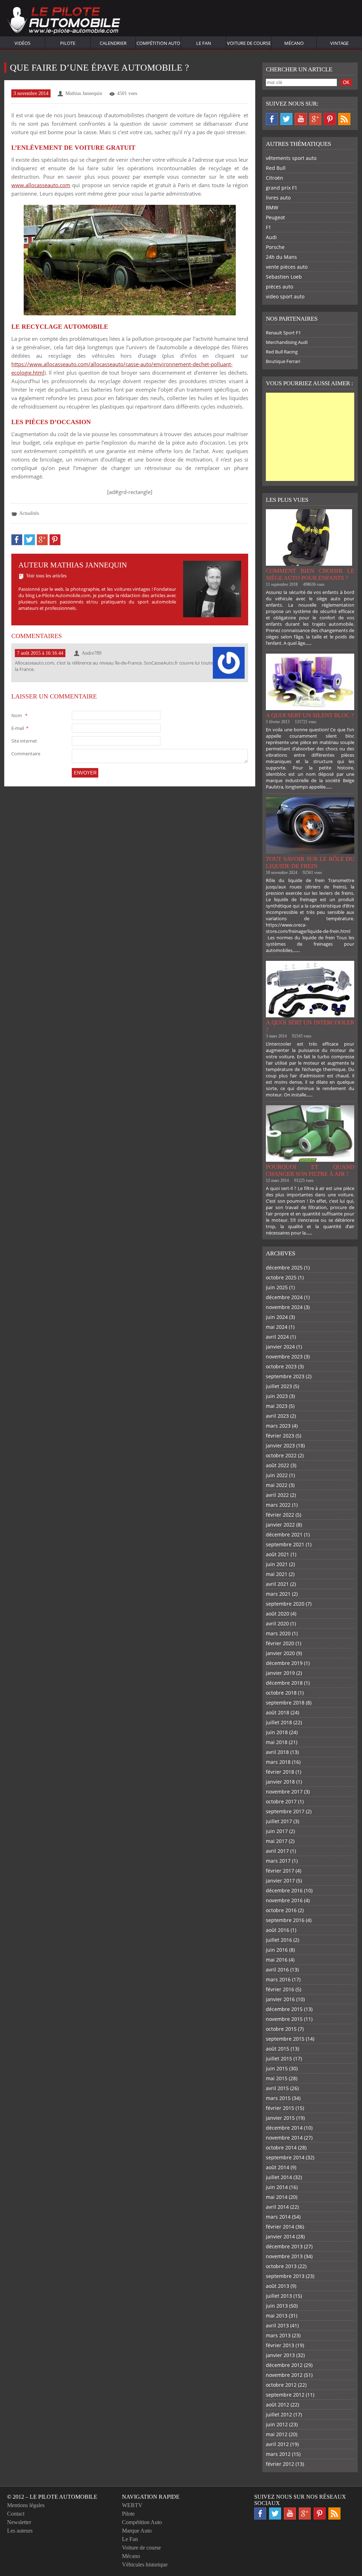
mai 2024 (277, 1327)
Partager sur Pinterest (55, 540)
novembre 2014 (284, 2138)
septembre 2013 (285, 2276)
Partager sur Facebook (17, 540)
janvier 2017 (280, 1881)
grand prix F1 (282, 188)
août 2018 (278, 1712)
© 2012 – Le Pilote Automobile (52, 2497)
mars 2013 (278, 2335)
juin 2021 (277, 1564)
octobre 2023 (281, 1366)
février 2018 (280, 1772)
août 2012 (278, 2405)
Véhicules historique (145, 2565)
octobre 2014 (281, 2147)
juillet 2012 (279, 2414)
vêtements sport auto (291, 158)
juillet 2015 (279, 2059)
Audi (271, 237)
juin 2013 (277, 2306)
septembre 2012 (285, 2395)
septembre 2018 (285, 1703)
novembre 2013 (284, 2256)
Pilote (68, 43)
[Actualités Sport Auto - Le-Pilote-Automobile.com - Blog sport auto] (64, 21)
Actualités (29, 513)
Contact (16, 2514)
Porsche (275, 247)
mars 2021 (278, 1594)
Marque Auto (137, 2531)
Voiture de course (249, 43)
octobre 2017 (281, 1801)
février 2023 (280, 1436)
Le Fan (204, 43)
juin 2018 (277, 1732)
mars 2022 (278, 1505)
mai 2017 (277, 1841)
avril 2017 (277, 1851)
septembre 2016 (285, 1920)
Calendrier (113, 43)
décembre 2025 (284, 1268)
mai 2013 (277, 2316)
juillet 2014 (279, 2177)
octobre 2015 (281, 2029)
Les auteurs (20, 2531)
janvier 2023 (280, 1445)
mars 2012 (278, 2454)
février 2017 (280, 1871)
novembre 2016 (284, 1900)
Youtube (301, 119)
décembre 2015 (284, 2009)
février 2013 (280, 2345)
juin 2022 (277, 1475)
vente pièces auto (287, 267)
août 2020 (278, 1614)
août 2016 (278, 1930)
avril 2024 (277, 1337)
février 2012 (280, 2464)
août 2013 (278, 2286)
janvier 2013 (280, 2355)
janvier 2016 (280, 1999)
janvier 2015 (280, 2118)
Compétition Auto (158, 43)
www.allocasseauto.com (41, 185)
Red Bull (276, 168)
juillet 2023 (279, 1386)
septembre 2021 (285, 1544)
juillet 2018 (279, 1722)
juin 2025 (277, 1287)
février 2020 (280, 1643)
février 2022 (280, 1515)
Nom (19, 715)
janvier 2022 (280, 1525)
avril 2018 (277, 1752)
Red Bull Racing (282, 352)
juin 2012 (277, 2424)
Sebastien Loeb (284, 277)
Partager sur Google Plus (42, 540)
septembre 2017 (285, 1811)
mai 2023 (277, 1406)
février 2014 (280, 2227)
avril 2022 (277, 1495)
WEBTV (132, 2505)
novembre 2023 (284, 1357)
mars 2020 (278, 1633)
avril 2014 (277, 2207)
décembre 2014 (284, 2128)
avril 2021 (277, 1584)
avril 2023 (277, 1416)
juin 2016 (277, 1950)
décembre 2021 (284, 1534)
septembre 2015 (285, 2039)
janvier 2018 (280, 1782)
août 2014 (278, 2167)
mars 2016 (278, 1979)
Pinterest (330, 119)
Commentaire (26, 754)
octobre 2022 (281, 1455)
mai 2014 (277, 2197)
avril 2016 (277, 1970)
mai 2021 (277, 1574)
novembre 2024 (284, 1307)
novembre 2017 (284, 1792)
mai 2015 (277, 2078)
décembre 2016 (284, 1890)
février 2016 (280, 1989)
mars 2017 (278, 1861)
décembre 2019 (284, 1663)
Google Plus (315, 119)
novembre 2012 (284, 2375)
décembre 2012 (284, 2365)
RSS (344, 119)
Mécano (294, 43)
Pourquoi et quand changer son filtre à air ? (310, 1170)
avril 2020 (277, 1623)
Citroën (275, 178)
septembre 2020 (285, 1604)
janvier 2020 (280, 1653)
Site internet (24, 741)
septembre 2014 (285, 2157)
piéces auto (279, 287)
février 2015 (280, 2108)
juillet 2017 (279, 1821)
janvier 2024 (280, 1347)
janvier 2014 (280, 2236)
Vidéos (22, 43)
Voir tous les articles (46, 576)
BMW (272, 207)
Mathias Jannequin (84, 93)
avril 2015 (277, 2088)
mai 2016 (277, 1960)
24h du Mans (281, 257)
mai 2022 (277, 1485)
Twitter (286, 119)
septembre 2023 (285, 1376)
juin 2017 (277, 1831)
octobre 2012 (281, 2385)
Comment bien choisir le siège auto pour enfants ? (310, 574)
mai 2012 (277, 2434)
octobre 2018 (281, 1693)
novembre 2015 (284, 2019)
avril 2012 (277, 2444)
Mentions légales (26, 2505)
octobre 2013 (281, 2266)
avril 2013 (277, 2325)
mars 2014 (278, 2217)
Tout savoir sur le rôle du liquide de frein (310, 862)
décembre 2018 (284, 1683)
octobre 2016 (281, 1910)
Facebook (272, 119)
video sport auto (285, 296)
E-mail (20, 728)
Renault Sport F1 (283, 333)
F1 (268, 227)
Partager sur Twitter (30, 540)
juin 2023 (277, 1396)
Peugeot (275, 217)
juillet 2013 (279, 2296)
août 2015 (278, 2049)
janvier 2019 (280, 1673)
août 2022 (278, 1465)
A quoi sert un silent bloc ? (310, 715)
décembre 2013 (284, 2246)
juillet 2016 (279, 1940)
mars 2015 (278, 2098)
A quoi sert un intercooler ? (310, 1026)
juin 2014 (277, 2187)
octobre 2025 (281, 1277)
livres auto (278, 198)
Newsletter (19, 2522)
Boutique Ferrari (283, 361)
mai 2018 (277, 1742)
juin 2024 (277, 1317)
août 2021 (278, 1554)
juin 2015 (277, 2068)
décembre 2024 (284, 1297)
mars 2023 (278, 1426)
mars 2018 (278, 1762)
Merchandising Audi (287, 342)
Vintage (339, 43)
